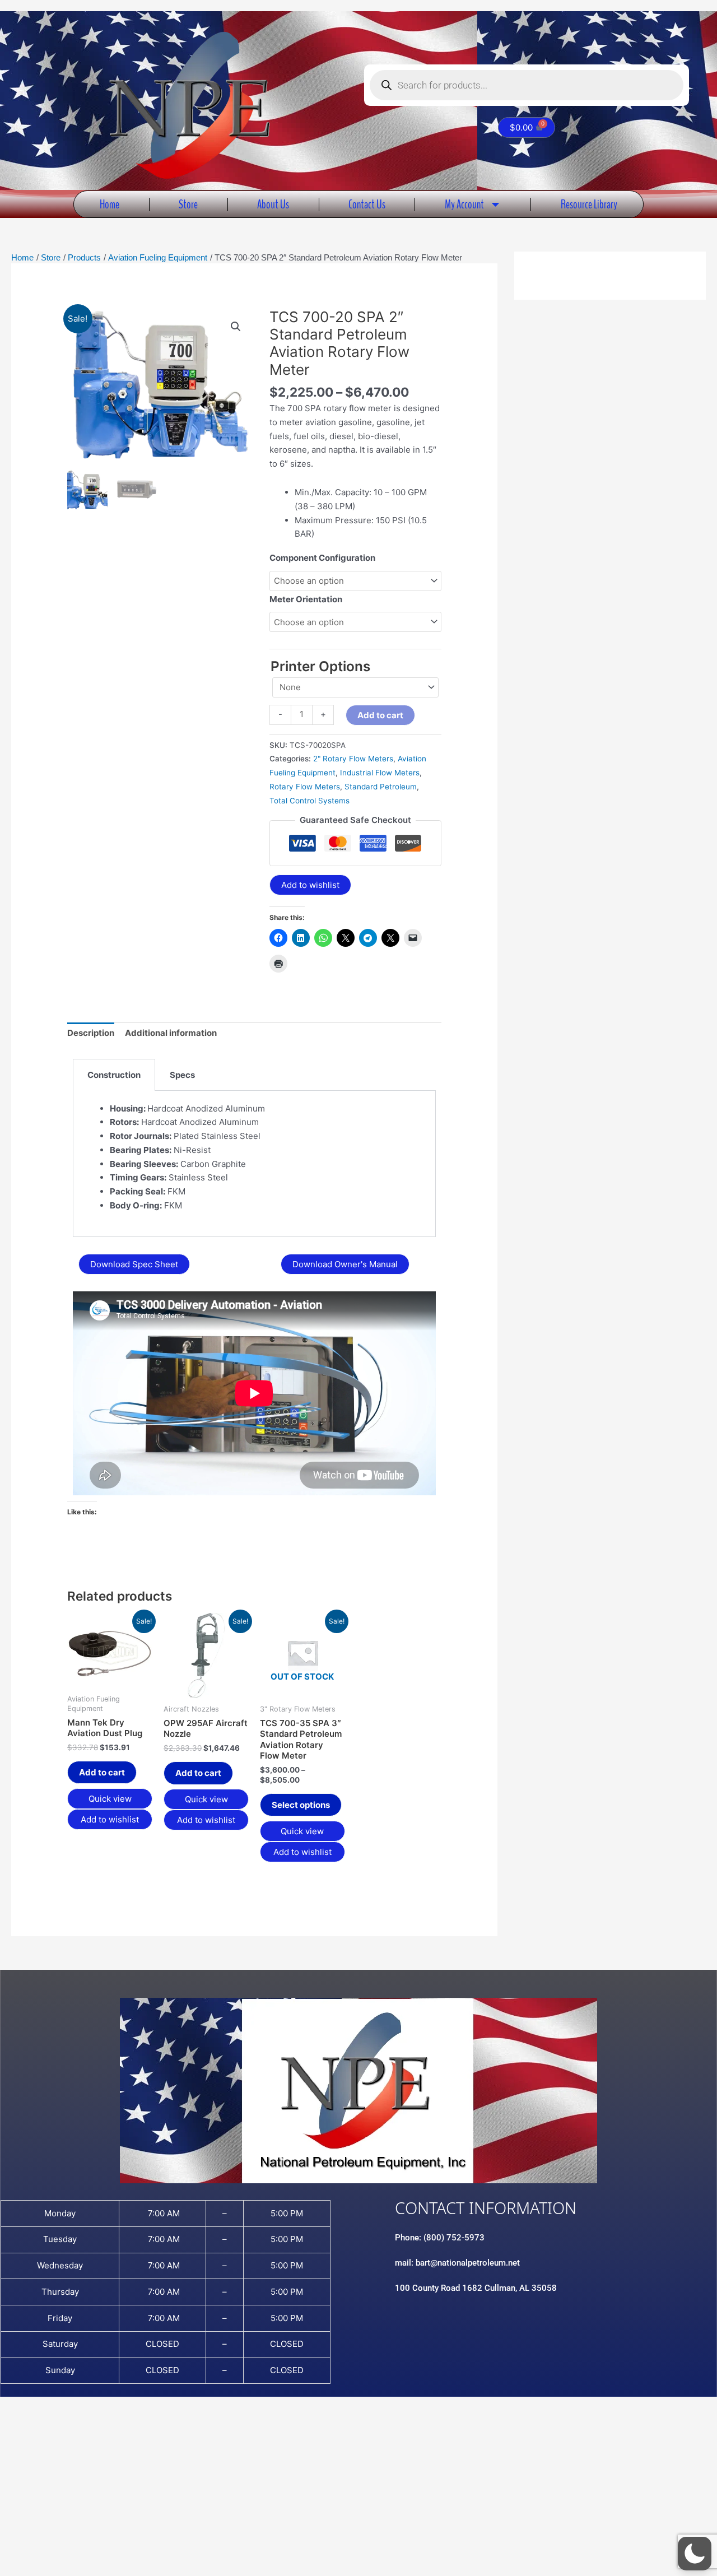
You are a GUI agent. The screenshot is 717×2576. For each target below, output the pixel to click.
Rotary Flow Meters (305, 787)
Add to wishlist (310, 885)
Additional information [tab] (171, 1033)
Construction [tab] (114, 1075)
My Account (464, 204)
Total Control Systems (309, 801)
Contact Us (367, 204)
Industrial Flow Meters (380, 773)
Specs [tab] (182, 1075)
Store (188, 204)
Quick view (110, 1799)
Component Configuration (322, 558)
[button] (236, 327)
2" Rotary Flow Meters (353, 759)
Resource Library (589, 204)
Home (110, 204)
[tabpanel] (254, 1164)
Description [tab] (91, 1033)
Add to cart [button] (102, 1772)
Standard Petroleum (381, 787)
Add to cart (380, 715)
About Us (273, 204)
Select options (301, 1805)
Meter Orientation (306, 599)
